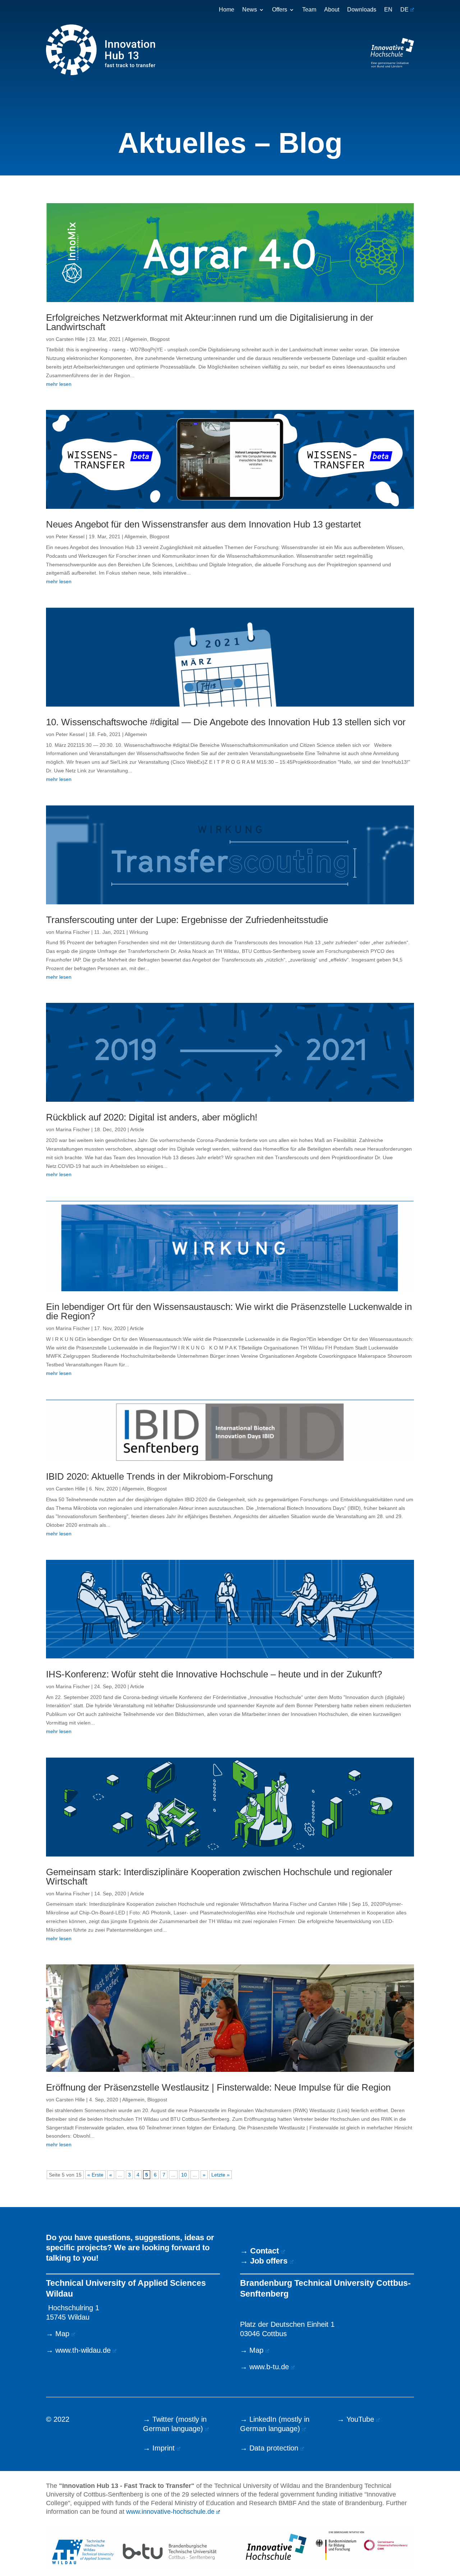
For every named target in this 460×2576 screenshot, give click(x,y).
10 (184, 2175)
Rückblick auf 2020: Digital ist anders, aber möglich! (152, 1117)
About (332, 10)
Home (227, 10)
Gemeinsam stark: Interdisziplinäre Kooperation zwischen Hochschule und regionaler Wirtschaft (219, 1877)
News (250, 10)
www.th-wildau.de (83, 2350)
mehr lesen (59, 384)
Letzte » (220, 2175)
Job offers (269, 2261)
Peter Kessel (70, 536)
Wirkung (139, 932)
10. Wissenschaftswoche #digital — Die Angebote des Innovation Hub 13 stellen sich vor (226, 722)
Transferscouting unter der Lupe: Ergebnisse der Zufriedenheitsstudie (187, 920)
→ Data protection (269, 2448)
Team (309, 10)
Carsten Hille (70, 339)
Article (137, 1129)
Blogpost (160, 339)
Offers (280, 10)
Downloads (362, 10)
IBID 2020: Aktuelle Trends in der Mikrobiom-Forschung (159, 1476)
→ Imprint (159, 2448)
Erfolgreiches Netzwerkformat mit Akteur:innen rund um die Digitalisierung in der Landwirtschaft (210, 322)
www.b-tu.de (269, 2367)
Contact (264, 2251)
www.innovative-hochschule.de (170, 2512)
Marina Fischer (73, 932)
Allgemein (136, 339)
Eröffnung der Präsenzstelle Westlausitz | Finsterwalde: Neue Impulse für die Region (218, 2087)
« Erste (95, 2175)
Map (62, 2334)
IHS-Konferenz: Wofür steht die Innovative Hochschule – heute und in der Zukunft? (214, 1674)
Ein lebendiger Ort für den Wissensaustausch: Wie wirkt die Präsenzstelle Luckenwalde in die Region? (229, 1311)
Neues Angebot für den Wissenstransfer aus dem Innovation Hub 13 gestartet (203, 524)
